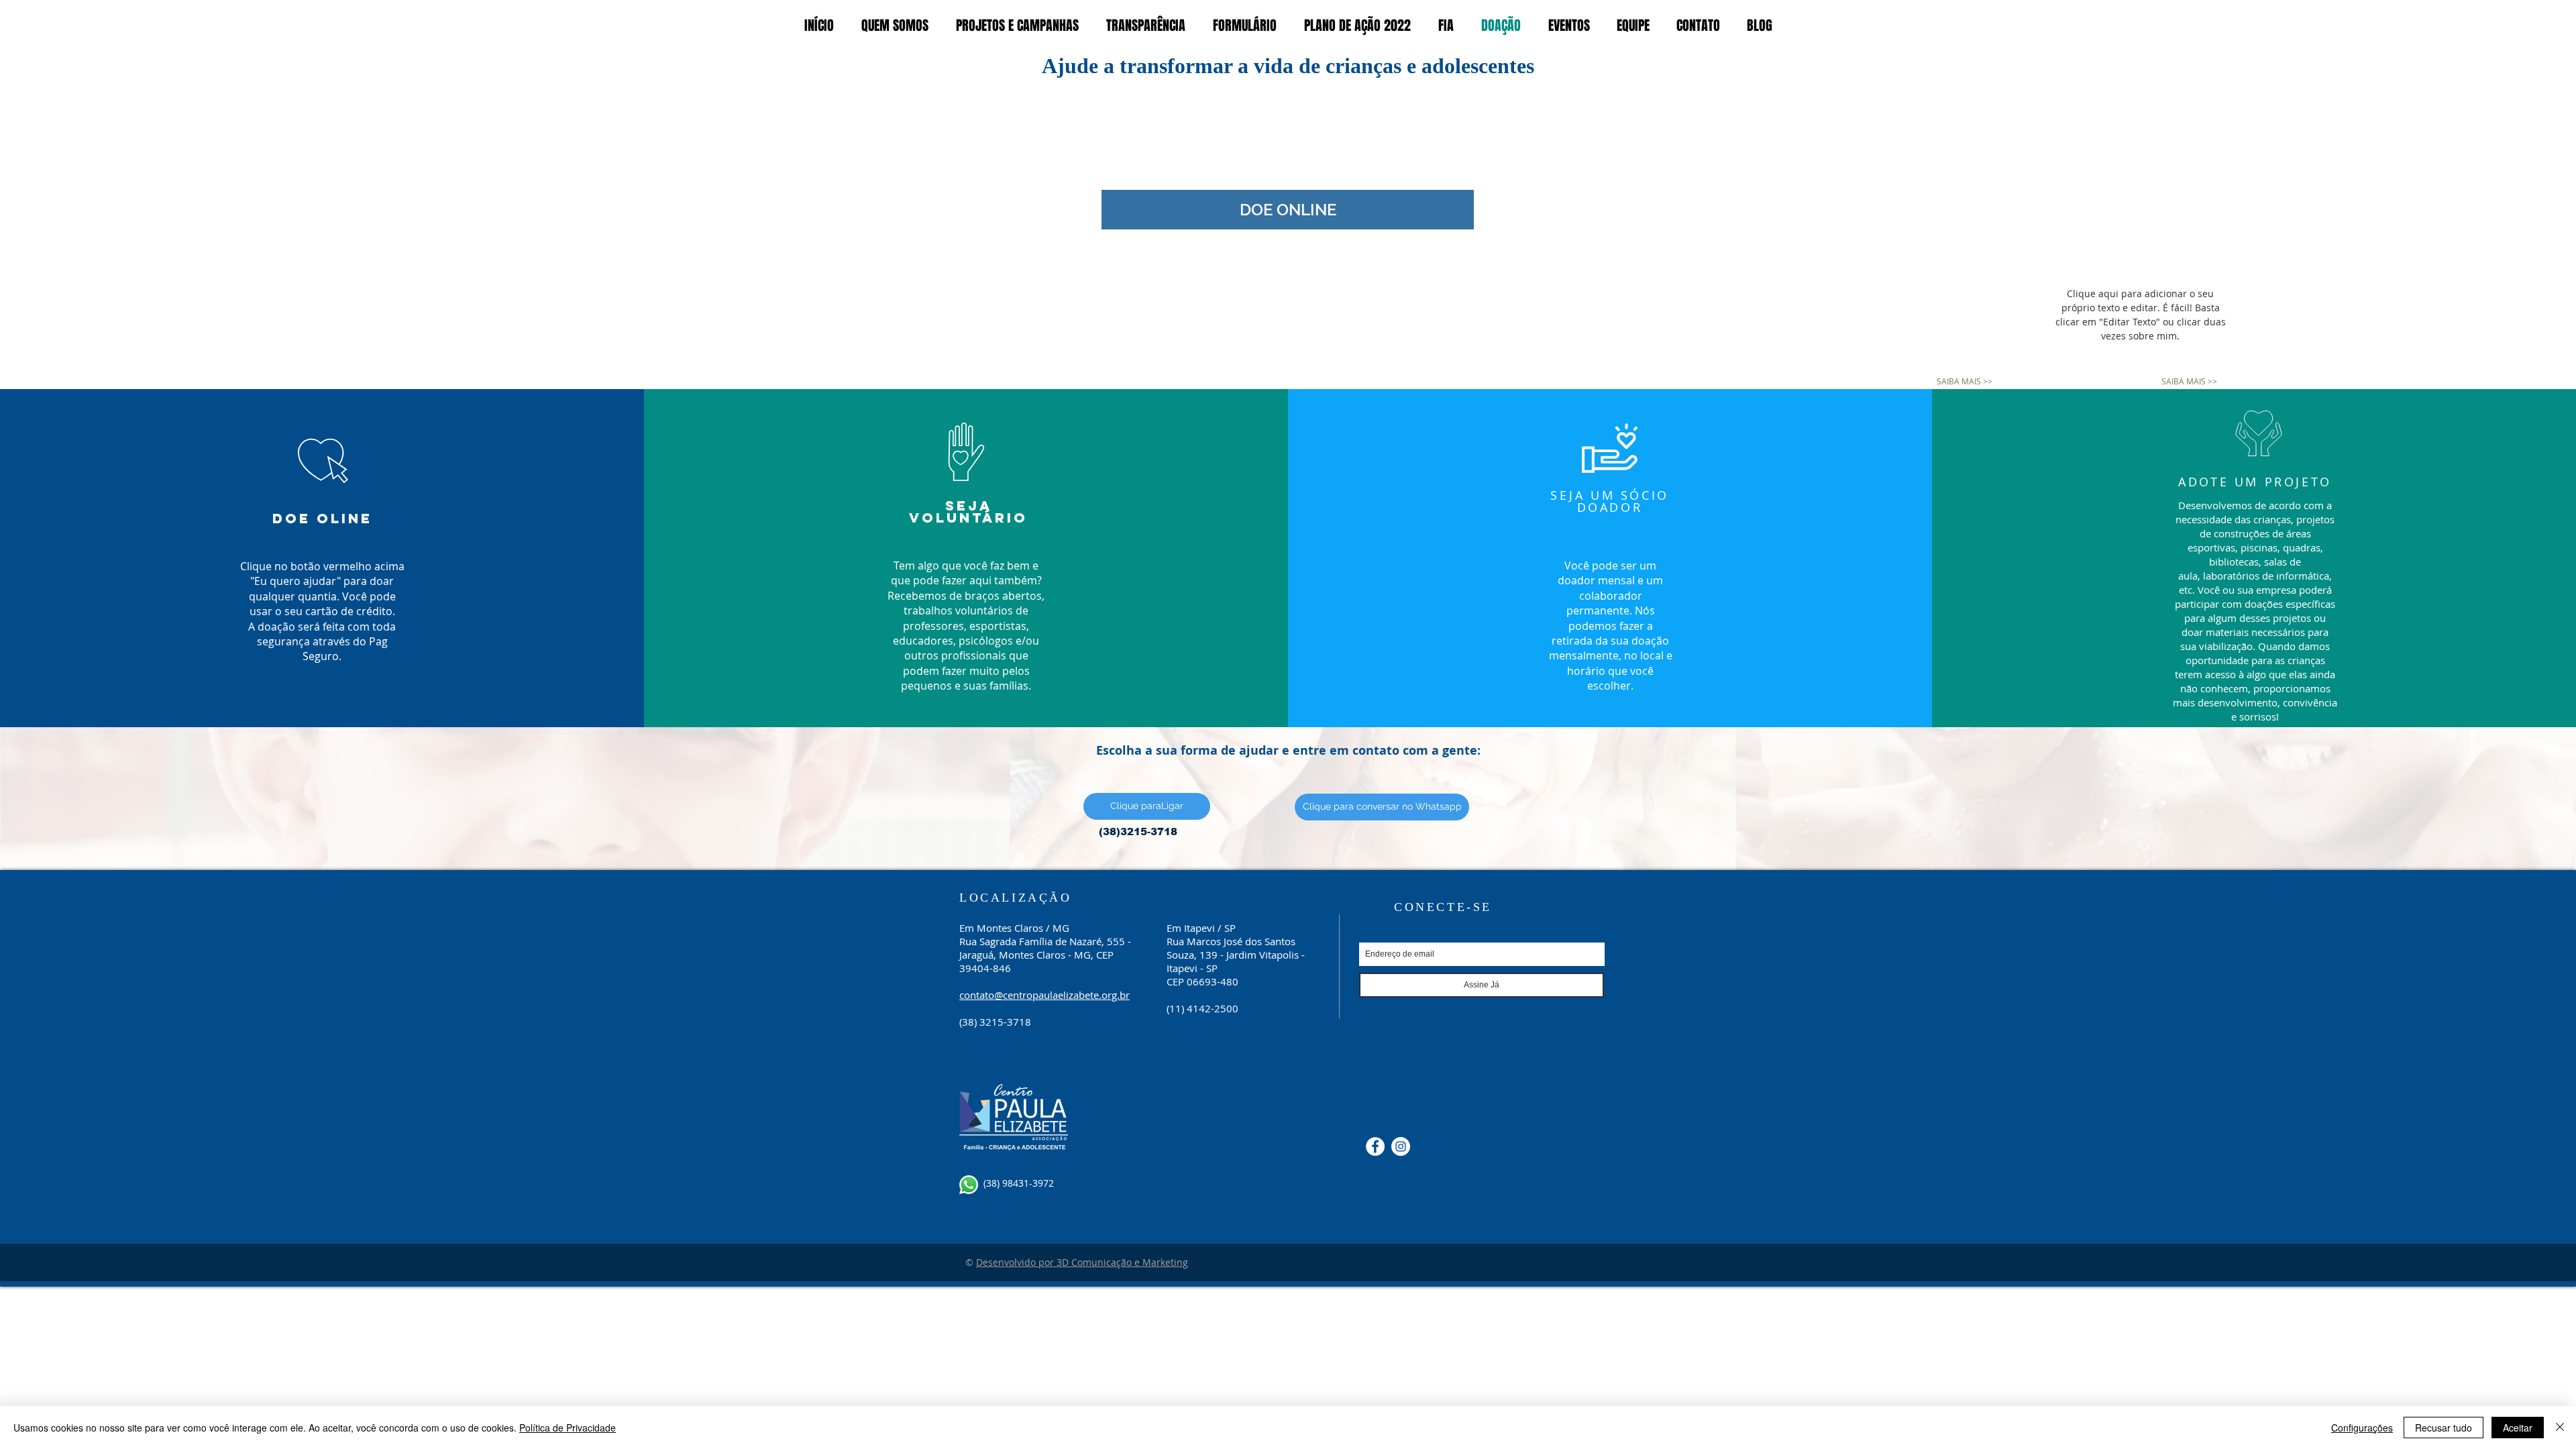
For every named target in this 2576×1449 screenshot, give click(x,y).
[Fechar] (2560, 1428)
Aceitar (2518, 1428)
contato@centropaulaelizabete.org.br (1044, 995)
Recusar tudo (2444, 1428)
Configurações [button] (2362, 1428)
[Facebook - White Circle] (1375, 1146)
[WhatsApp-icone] (969, 1185)
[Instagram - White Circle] (1401, 1146)
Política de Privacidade (568, 1428)
